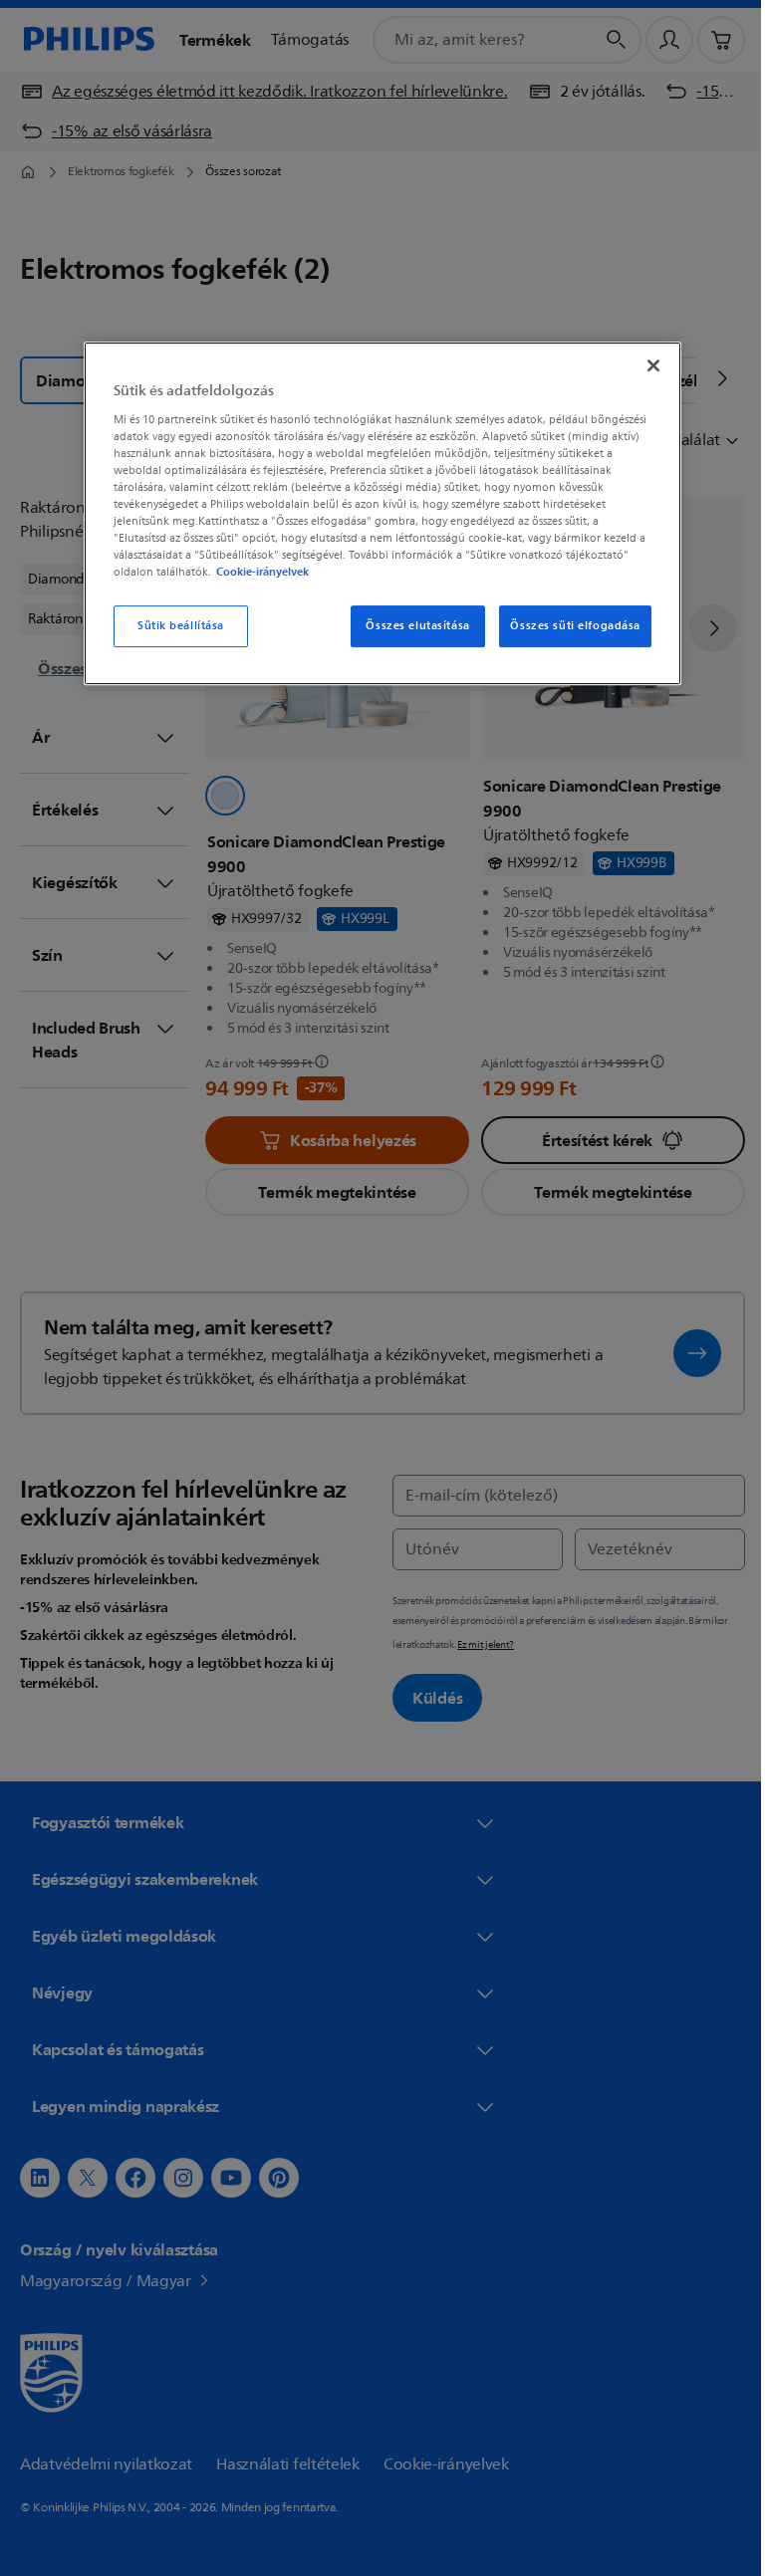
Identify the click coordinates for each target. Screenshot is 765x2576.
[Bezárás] (646, 365)
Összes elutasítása (410, 626)
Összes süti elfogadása (568, 626)
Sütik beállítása (173, 626)
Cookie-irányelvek (255, 572)
